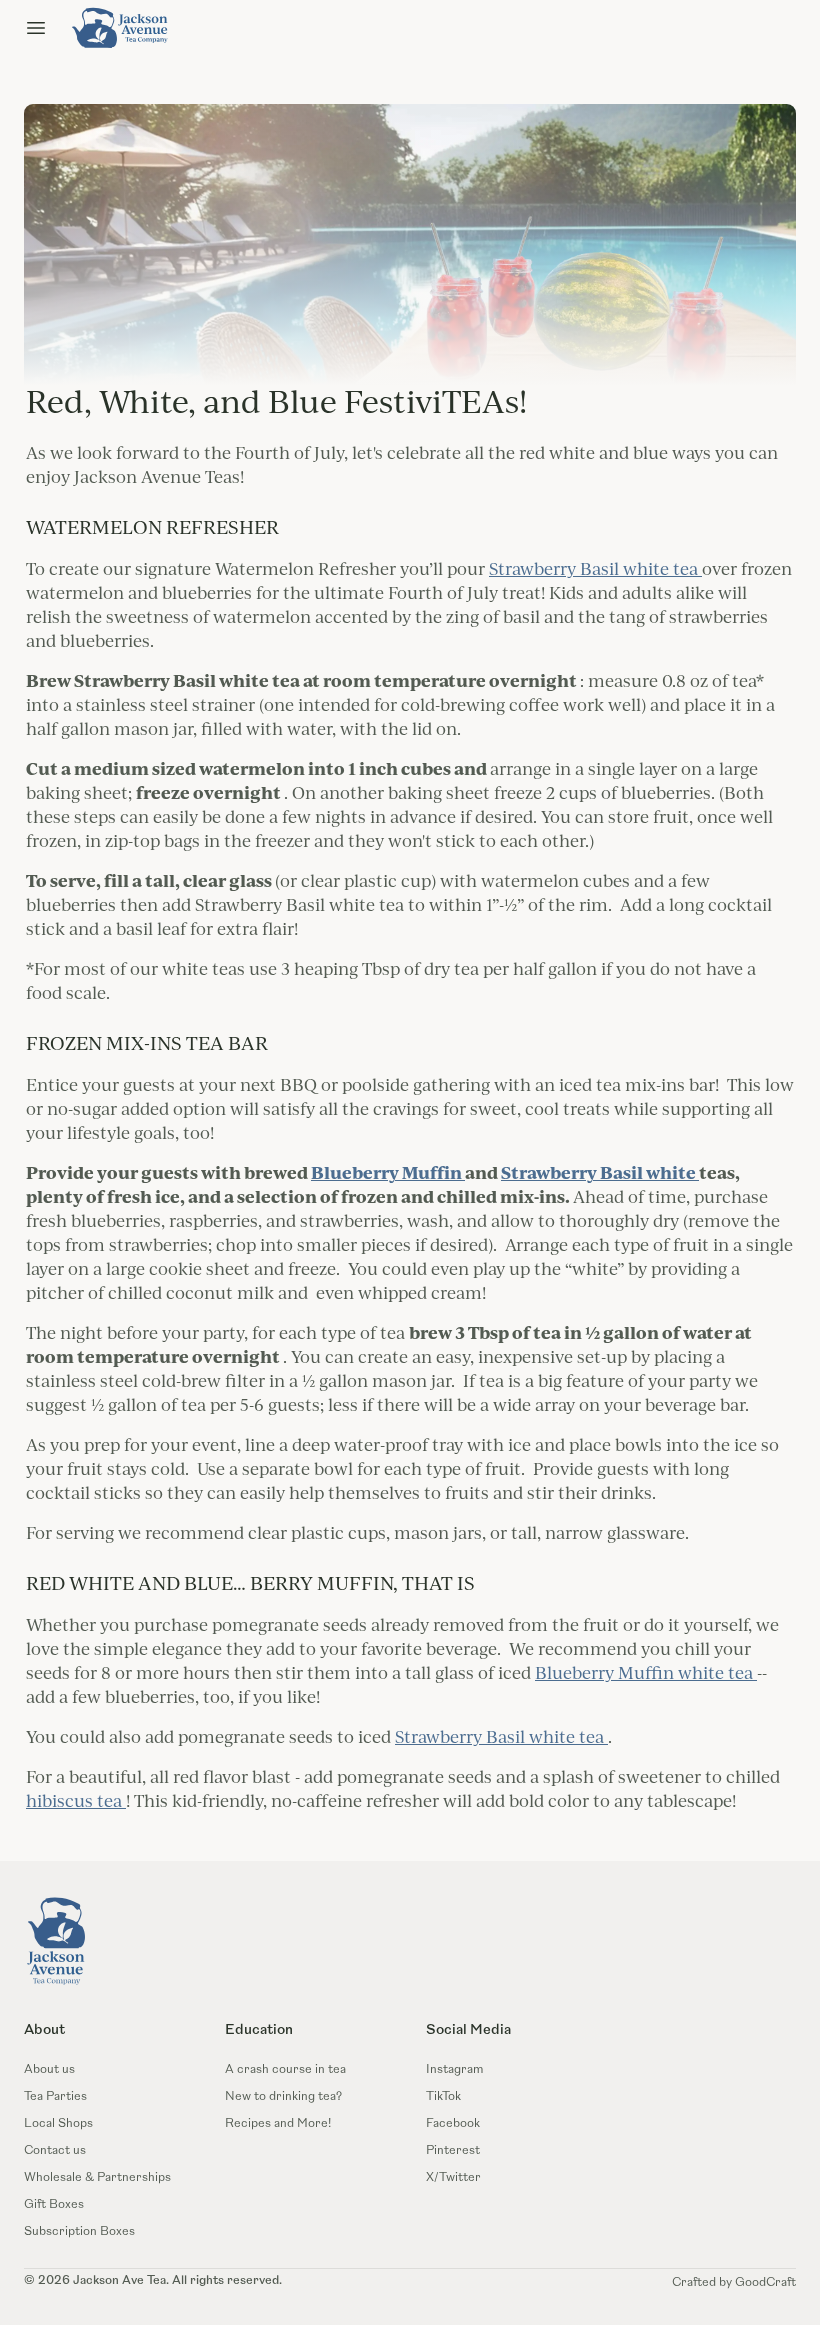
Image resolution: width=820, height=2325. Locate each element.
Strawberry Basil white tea (595, 568)
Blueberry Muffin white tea (646, 1672)
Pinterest (453, 2151)
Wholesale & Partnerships (97, 2178)
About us (49, 2070)
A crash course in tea (285, 2070)
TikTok (443, 2097)
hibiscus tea (76, 1800)
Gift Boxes (54, 2205)
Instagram (454, 2070)
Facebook (453, 2124)
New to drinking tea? (283, 2097)
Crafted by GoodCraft (734, 2283)
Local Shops (58, 2124)
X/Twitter (453, 2178)
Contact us (55, 2151)
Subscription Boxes (79, 2232)
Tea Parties (55, 2097)
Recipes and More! (278, 2124)
